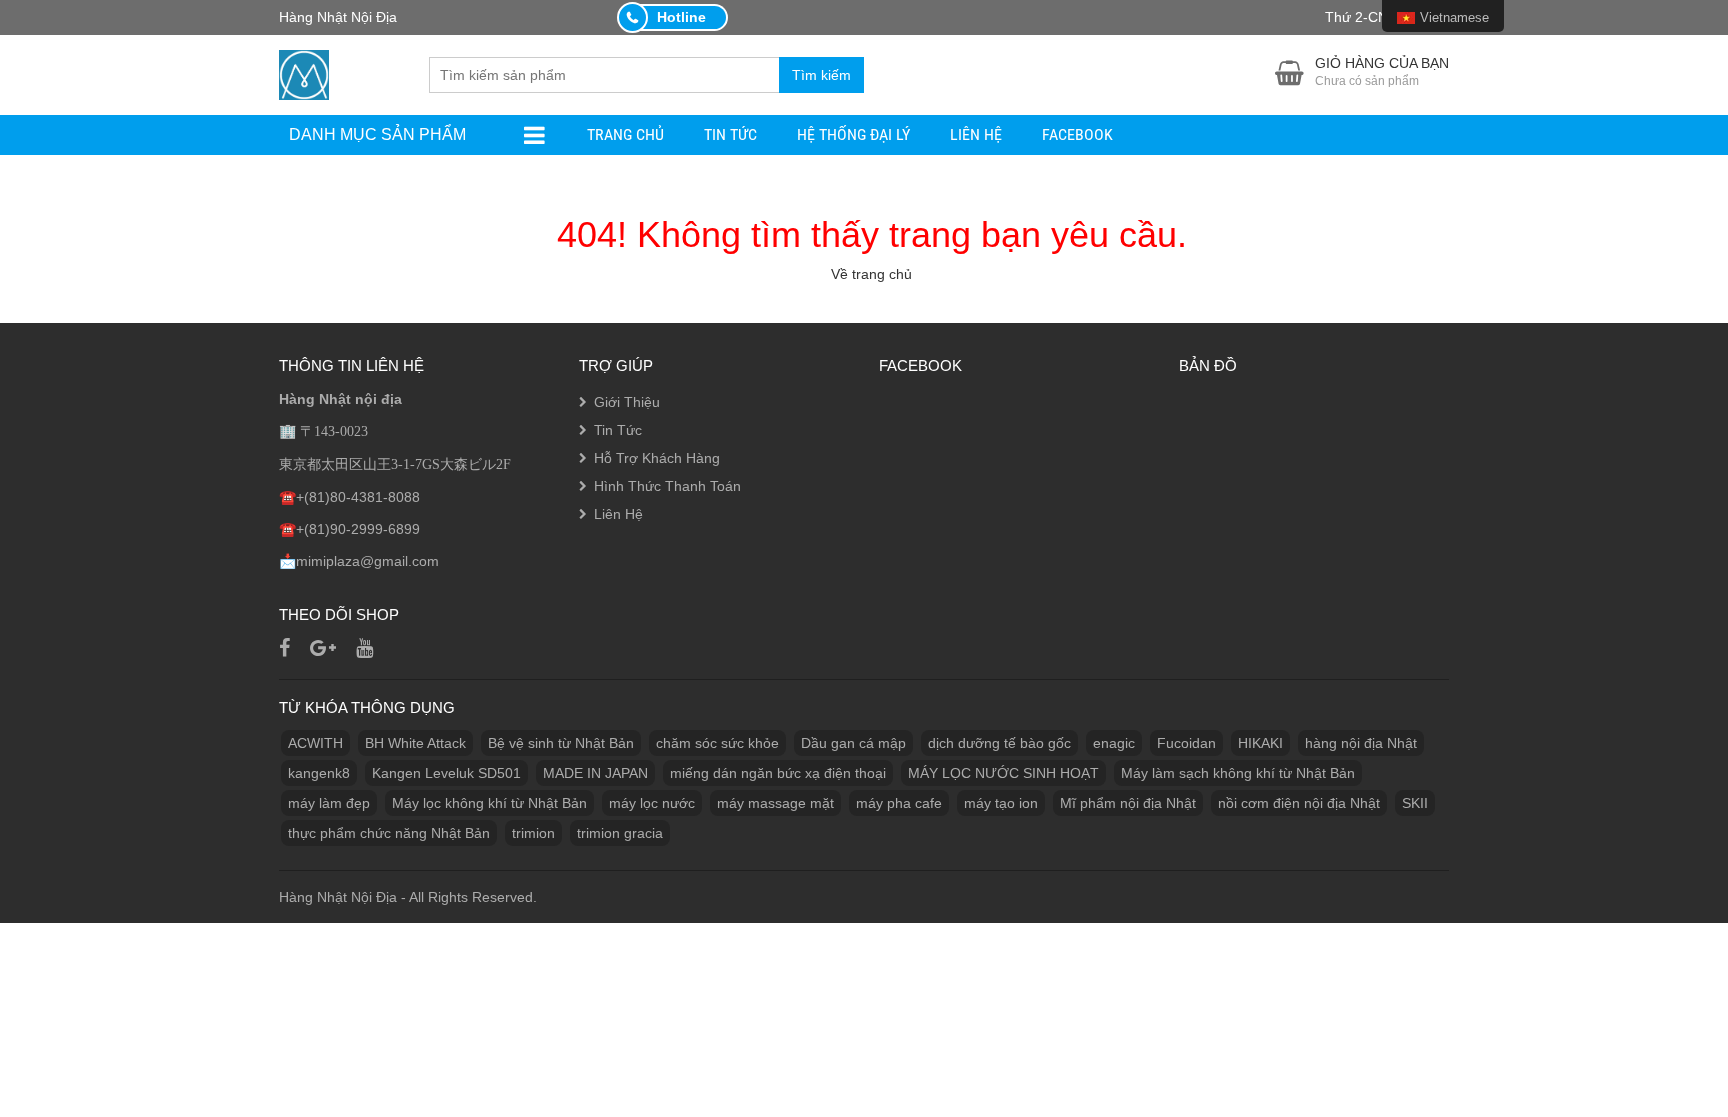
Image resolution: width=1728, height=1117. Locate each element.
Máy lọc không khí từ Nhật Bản (489, 803)
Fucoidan (1186, 743)
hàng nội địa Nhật (1361, 743)
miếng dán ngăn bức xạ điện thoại (778, 773)
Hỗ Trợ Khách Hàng (657, 458)
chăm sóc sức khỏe (717, 743)
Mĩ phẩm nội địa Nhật (1128, 803)
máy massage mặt (775, 803)
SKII (1415, 803)
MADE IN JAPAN (595, 773)
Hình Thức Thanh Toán (667, 486)
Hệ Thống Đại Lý (853, 134)
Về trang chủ (871, 274)
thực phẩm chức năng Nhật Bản (389, 833)
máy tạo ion (1001, 803)
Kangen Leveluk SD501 (446, 773)
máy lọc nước (652, 803)
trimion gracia (620, 833)
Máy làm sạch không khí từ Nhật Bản (1238, 773)
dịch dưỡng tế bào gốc (999, 743)
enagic (1114, 743)
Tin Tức (730, 134)
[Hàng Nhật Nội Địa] (304, 72)
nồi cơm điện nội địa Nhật (1299, 803)
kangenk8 (319, 773)
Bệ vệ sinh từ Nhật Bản (561, 743)
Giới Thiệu (627, 402)
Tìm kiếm (821, 75)
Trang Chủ (625, 134)
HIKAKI (1260, 743)
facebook (1077, 134)
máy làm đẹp (329, 803)
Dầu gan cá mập (853, 743)
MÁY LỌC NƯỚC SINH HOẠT (1003, 773)
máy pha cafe (899, 803)
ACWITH (315, 743)
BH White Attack (415, 743)
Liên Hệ (976, 134)
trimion (533, 833)
